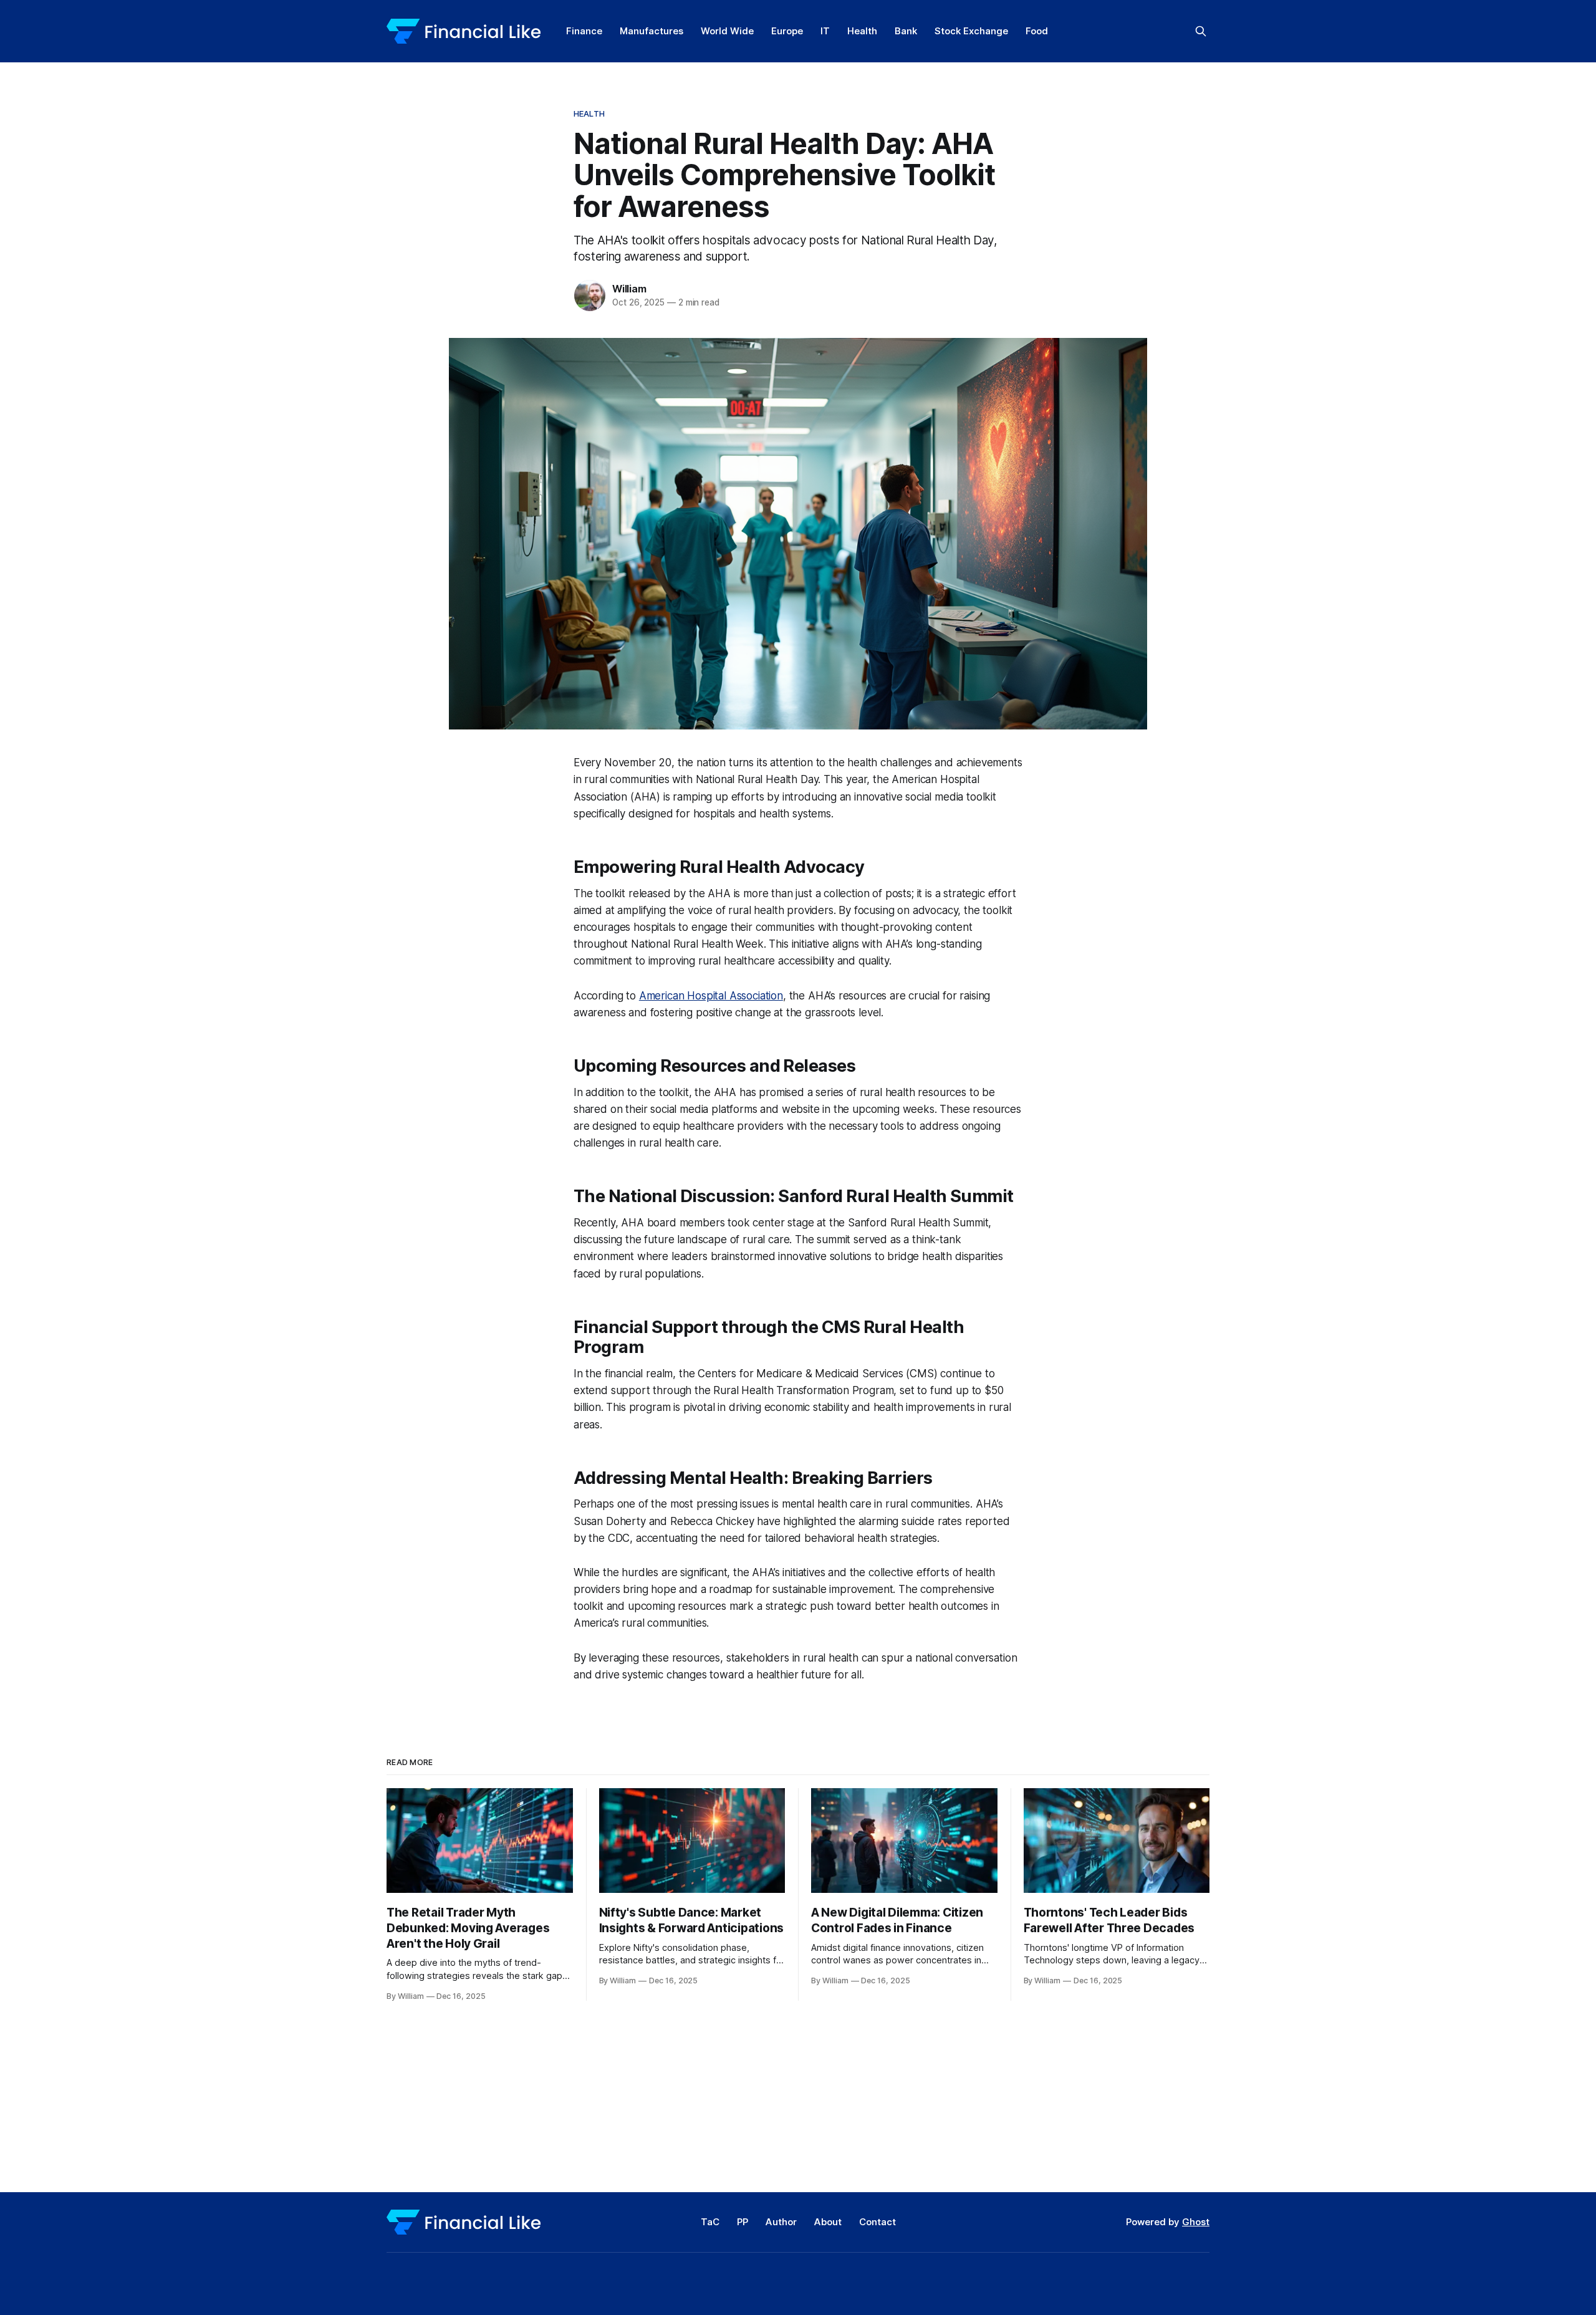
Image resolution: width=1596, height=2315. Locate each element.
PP (743, 2222)
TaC (710, 2222)
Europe (787, 31)
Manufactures (651, 31)
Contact (877, 2222)
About (828, 2222)
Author (781, 2222)
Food (1037, 31)
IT (825, 31)
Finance (584, 31)
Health (862, 31)
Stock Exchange (971, 31)
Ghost (1196, 2222)
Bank (906, 31)
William (629, 289)
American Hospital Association (711, 996)
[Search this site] (1201, 31)
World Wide (727, 31)
